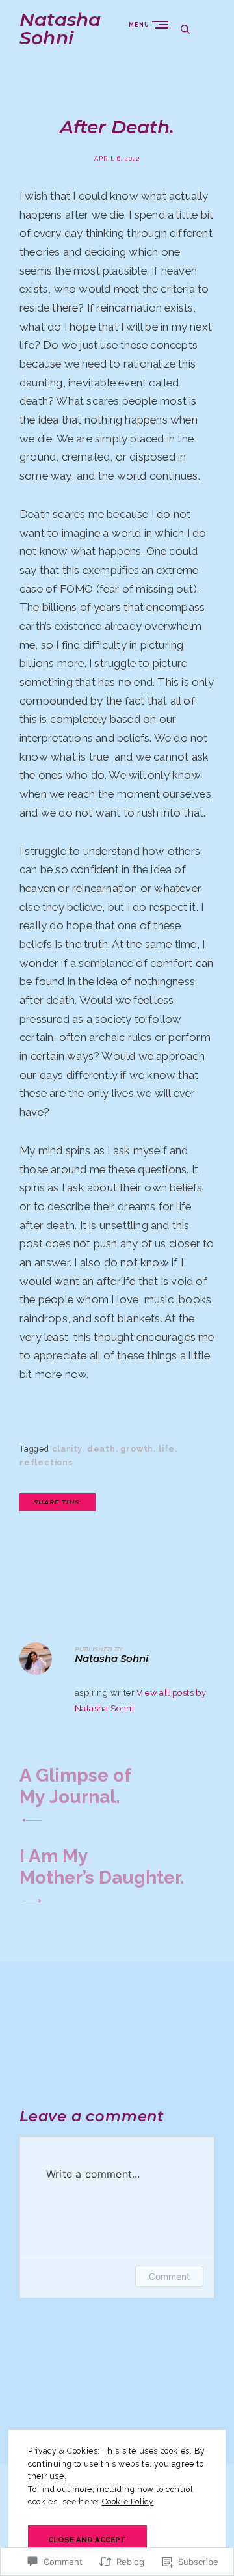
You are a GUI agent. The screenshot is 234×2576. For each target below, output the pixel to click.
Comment (169, 2276)
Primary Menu (163, 24)
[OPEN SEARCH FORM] (185, 29)
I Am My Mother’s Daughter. (102, 1867)
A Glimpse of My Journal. (75, 1786)
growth (137, 1449)
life (167, 1449)
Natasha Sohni (60, 29)
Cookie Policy (128, 2502)
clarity (67, 1449)
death (101, 1449)
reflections (46, 1463)
